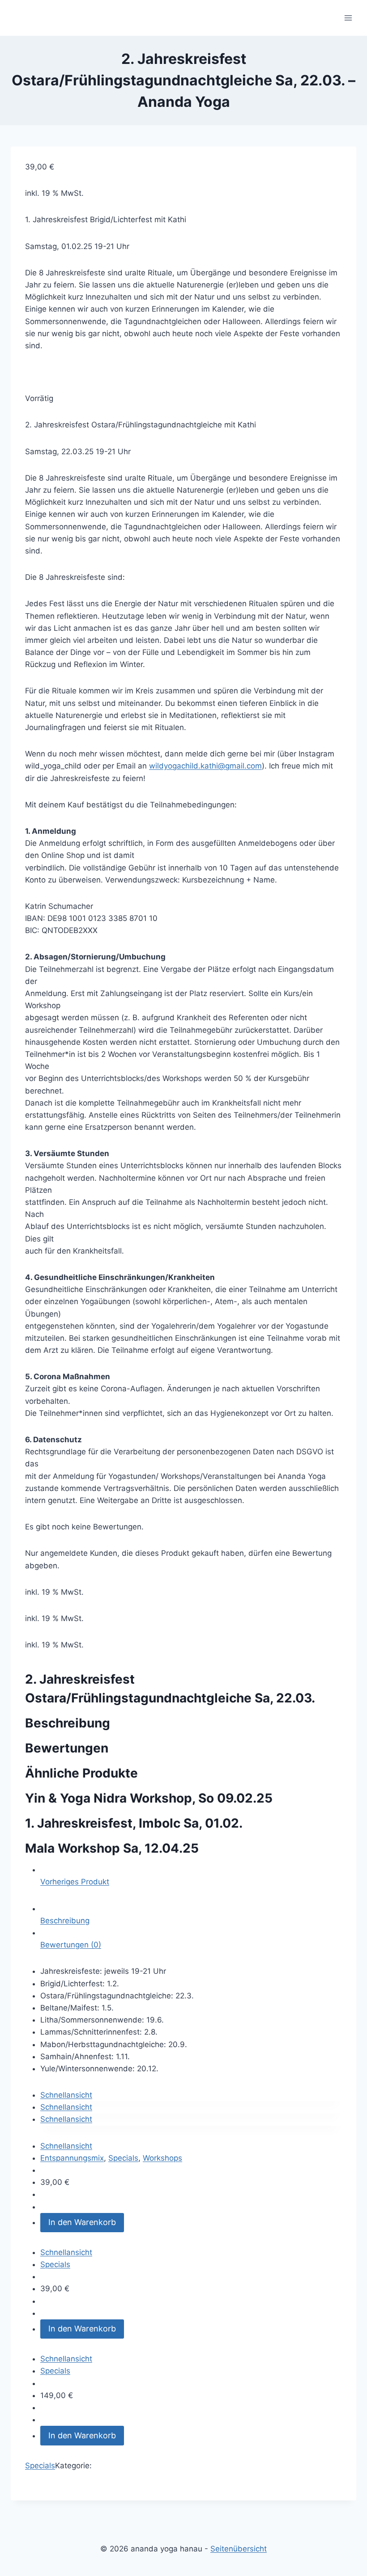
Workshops (162, 2158)
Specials (123, 2158)
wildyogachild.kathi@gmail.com (205, 766)
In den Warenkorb (82, 2222)
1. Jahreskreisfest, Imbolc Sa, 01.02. (134, 1823)
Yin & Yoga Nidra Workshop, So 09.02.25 (149, 1798)
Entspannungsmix (72, 2158)
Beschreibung (65, 1921)
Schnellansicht (66, 2095)
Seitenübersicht (239, 2549)
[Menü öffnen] (348, 18)
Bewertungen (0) (71, 1945)
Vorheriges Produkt (75, 1882)
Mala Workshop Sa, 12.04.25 (112, 1848)
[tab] (191, 1915)
